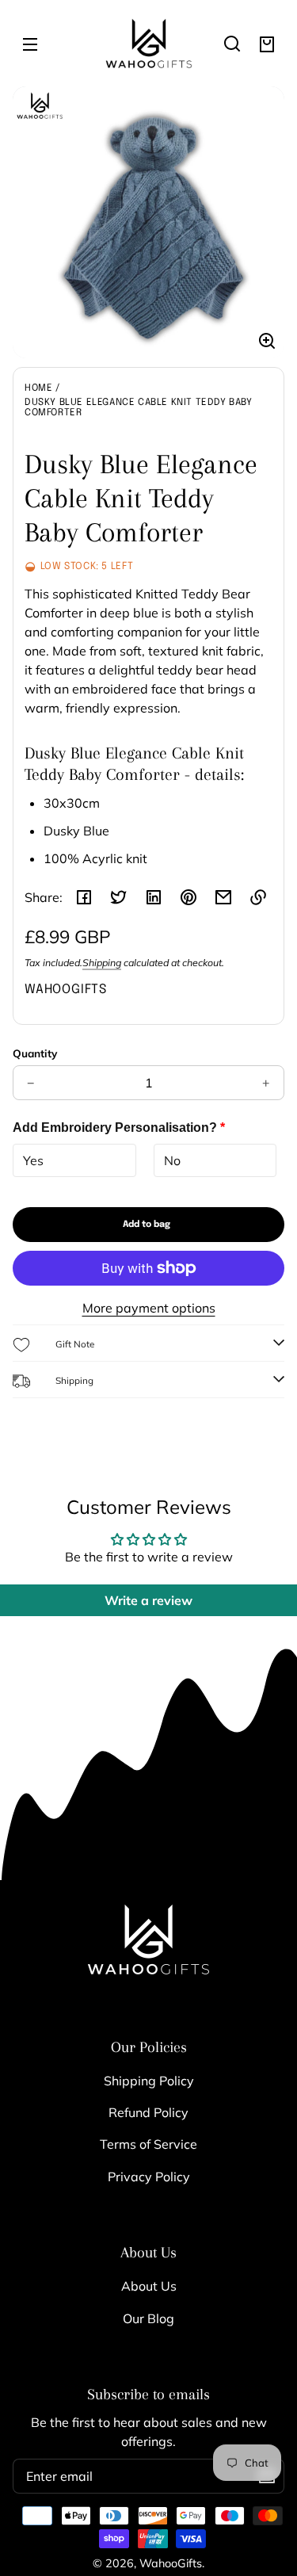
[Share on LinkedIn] (154, 897)
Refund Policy (148, 2112)
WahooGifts (171, 2563)
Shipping (102, 963)
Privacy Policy (149, 2177)
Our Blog (148, 2318)
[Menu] (30, 44)
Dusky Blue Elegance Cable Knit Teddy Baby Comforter (139, 408)
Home (38, 388)
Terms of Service (148, 2144)
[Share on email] (223, 897)
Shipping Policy (149, 2081)
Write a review (148, 1600)
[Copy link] (258, 897)
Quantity (35, 1053)
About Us (149, 2286)
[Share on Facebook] (84, 897)
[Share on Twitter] (119, 897)
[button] (232, 44)
